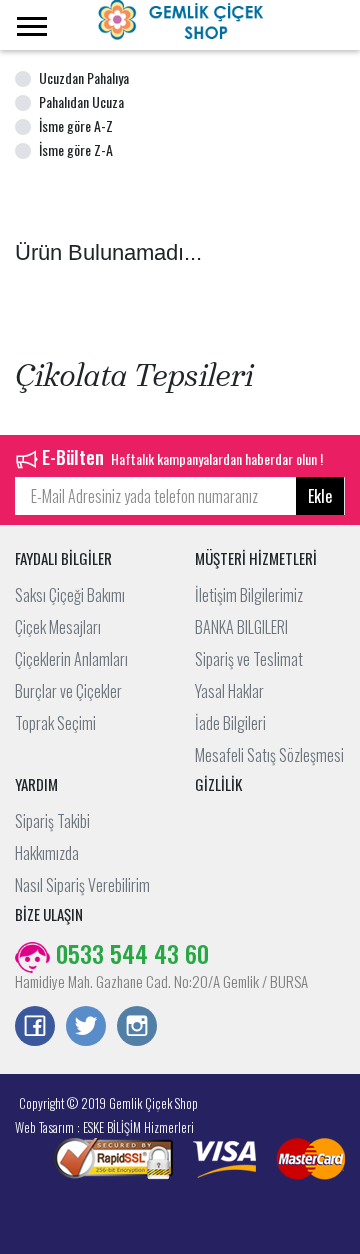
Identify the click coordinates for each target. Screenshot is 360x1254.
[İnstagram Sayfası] (137, 1028)
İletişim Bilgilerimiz (249, 595)
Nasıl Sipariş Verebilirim (82, 885)
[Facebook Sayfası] (35, 1028)
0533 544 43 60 (129, 953)
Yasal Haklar (229, 691)
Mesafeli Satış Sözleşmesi (269, 755)
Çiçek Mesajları (58, 627)
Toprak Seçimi (55, 723)
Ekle (320, 496)
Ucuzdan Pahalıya (84, 77)
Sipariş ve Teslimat (249, 659)
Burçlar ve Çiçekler (68, 691)
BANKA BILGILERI (241, 627)
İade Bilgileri (230, 723)
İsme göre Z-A (76, 149)
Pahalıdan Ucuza (81, 101)
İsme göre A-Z (76, 125)
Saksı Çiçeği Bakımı (70, 595)
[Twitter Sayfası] (86, 1028)
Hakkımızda (47, 853)
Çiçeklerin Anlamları (71, 659)
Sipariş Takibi (52, 821)
